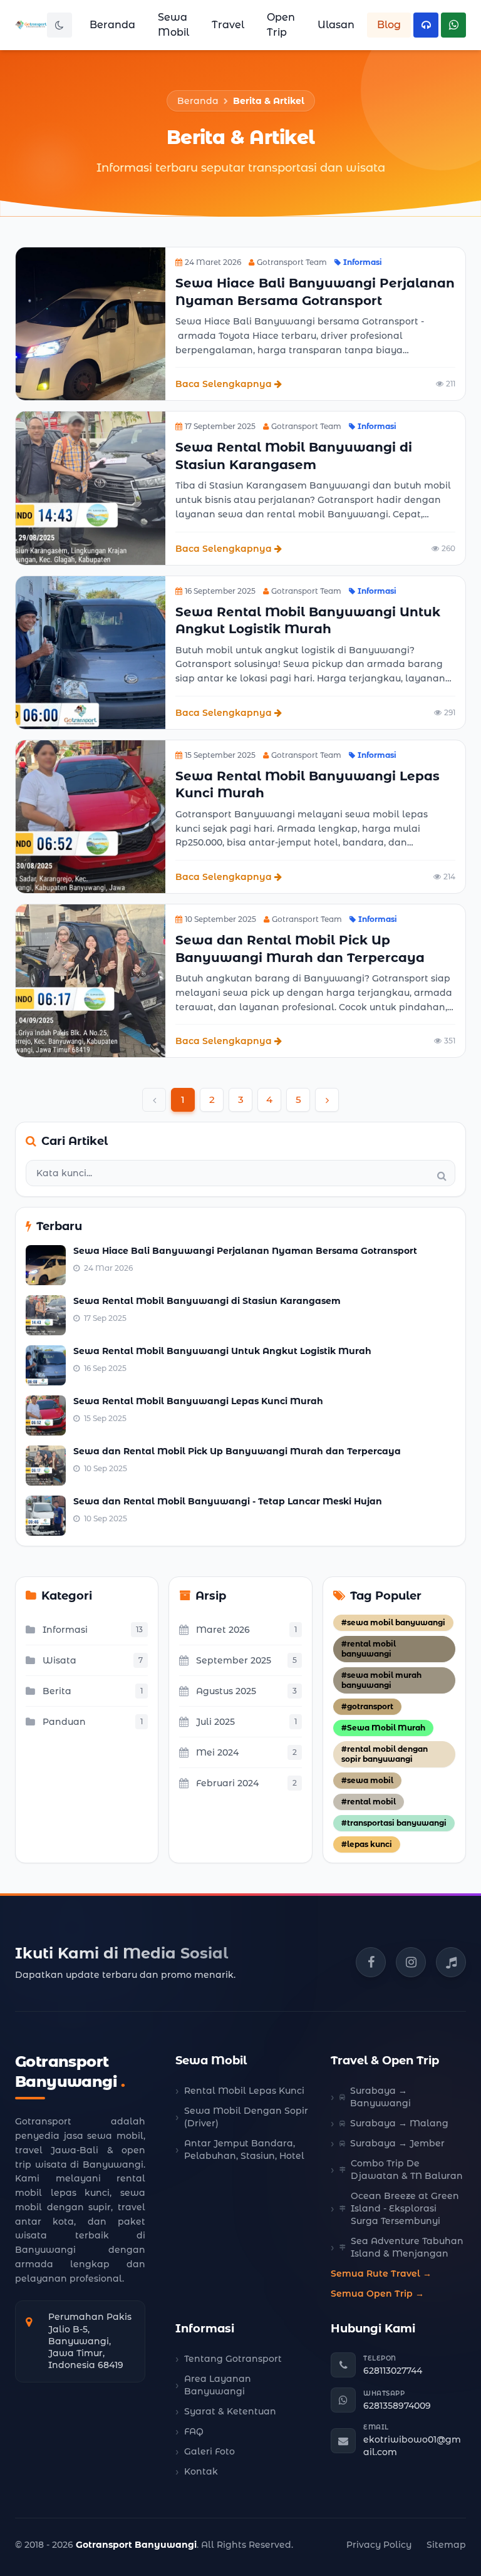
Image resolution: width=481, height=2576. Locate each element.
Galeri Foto (209, 2451)
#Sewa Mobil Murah (383, 1728)
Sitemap (446, 2545)
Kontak (201, 2471)
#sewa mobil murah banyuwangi (381, 1680)
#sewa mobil (367, 1780)
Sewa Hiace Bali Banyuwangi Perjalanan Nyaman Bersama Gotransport (245, 1251)
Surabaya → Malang (399, 2123)
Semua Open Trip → (377, 2294)
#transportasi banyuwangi (394, 1823)
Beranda (112, 25)
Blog (389, 25)
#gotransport (367, 1706)
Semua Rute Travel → (381, 2273)
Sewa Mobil (173, 25)
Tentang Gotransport (233, 2359)
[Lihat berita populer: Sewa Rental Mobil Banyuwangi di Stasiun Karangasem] (46, 1315)
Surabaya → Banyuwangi (380, 2097)
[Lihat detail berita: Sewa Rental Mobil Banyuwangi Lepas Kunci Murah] (91, 817)
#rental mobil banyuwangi (369, 1649)
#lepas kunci (367, 1844)
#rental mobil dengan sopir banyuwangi (385, 1754)
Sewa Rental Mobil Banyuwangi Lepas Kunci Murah (198, 1401)
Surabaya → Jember (397, 2143)
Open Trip (281, 25)
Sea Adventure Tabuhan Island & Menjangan (407, 2247)
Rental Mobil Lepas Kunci (244, 2091)
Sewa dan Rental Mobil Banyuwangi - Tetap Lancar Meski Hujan (228, 1501)
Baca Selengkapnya (224, 384)
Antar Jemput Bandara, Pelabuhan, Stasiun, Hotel (244, 2149)
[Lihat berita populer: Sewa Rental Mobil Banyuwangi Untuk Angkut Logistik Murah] (46, 1365)
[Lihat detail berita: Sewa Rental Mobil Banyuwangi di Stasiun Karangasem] (91, 488)
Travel (228, 25)
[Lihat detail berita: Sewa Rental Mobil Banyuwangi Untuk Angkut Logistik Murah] (91, 653)
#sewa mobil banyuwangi (393, 1622)
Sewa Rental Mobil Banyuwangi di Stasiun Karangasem (207, 1301)
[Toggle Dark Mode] (59, 25)
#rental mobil (369, 1802)
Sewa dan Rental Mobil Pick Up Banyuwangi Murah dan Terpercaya (237, 1451)
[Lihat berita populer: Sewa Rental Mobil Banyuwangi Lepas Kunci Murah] (46, 1415)
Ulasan (336, 25)
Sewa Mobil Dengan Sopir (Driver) (246, 2117)
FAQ (194, 2431)
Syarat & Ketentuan (230, 2411)
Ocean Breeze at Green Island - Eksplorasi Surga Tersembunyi (405, 2208)
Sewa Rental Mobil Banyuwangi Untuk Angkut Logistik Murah (222, 1351)
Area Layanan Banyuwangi (218, 2385)
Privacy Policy (379, 2545)
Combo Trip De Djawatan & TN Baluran (407, 2170)
